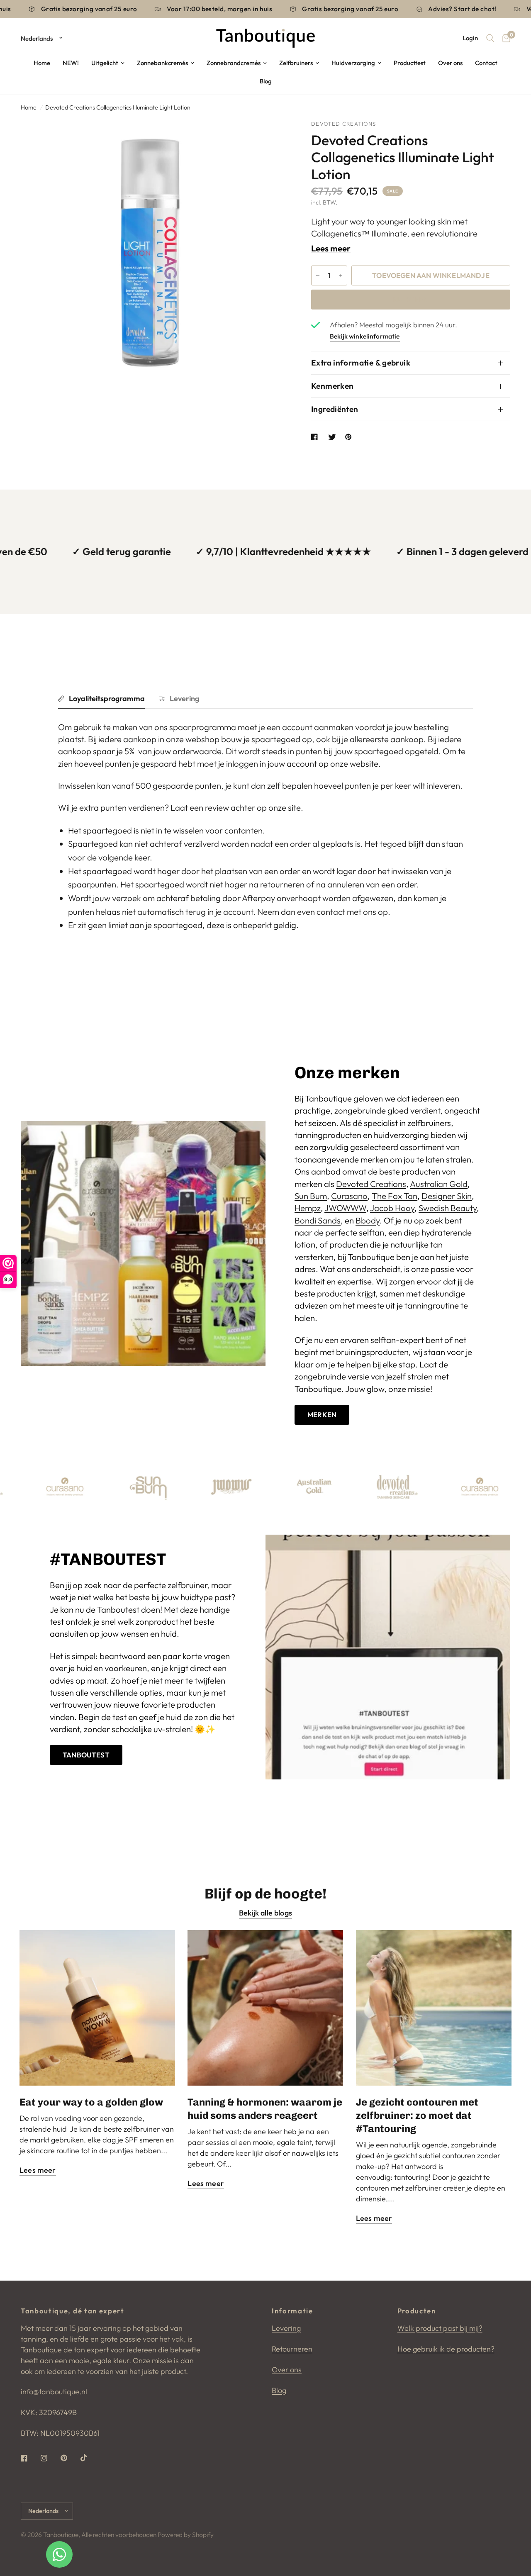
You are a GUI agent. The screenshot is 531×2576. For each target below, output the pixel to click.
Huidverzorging (353, 63)
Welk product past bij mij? (440, 2328)
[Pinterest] (70, 2458)
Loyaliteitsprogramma (107, 698)
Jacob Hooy (392, 1208)
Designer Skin (447, 1196)
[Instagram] (50, 2458)
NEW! (71, 63)
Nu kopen (411, 299)
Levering (184, 698)
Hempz (308, 1208)
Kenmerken (332, 386)
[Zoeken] (490, 38)
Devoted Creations (371, 1184)
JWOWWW (345, 1208)
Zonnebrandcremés (234, 63)
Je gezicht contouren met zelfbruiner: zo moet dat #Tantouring (417, 2115)
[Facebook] (30, 2458)
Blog (266, 81)
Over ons (450, 63)
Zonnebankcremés (162, 63)
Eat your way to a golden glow (91, 2102)
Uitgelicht (105, 63)
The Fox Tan (395, 1196)
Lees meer (331, 249)
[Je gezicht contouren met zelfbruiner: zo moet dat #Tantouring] (434, 2008)
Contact (486, 63)
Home (42, 63)
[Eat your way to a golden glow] (97, 2008)
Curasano (349, 1196)
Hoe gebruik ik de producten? (446, 2349)
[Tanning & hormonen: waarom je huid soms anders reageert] (265, 2008)
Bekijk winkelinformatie (365, 336)
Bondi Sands (318, 1220)
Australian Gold (439, 1184)
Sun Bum (311, 1196)
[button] (322, 1415)
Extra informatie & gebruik (361, 363)
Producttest (410, 63)
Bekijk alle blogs (265, 1913)
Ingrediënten (335, 409)
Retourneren (292, 2349)
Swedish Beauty (448, 1208)
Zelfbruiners (296, 63)
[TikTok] (90, 2458)
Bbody (368, 1220)
